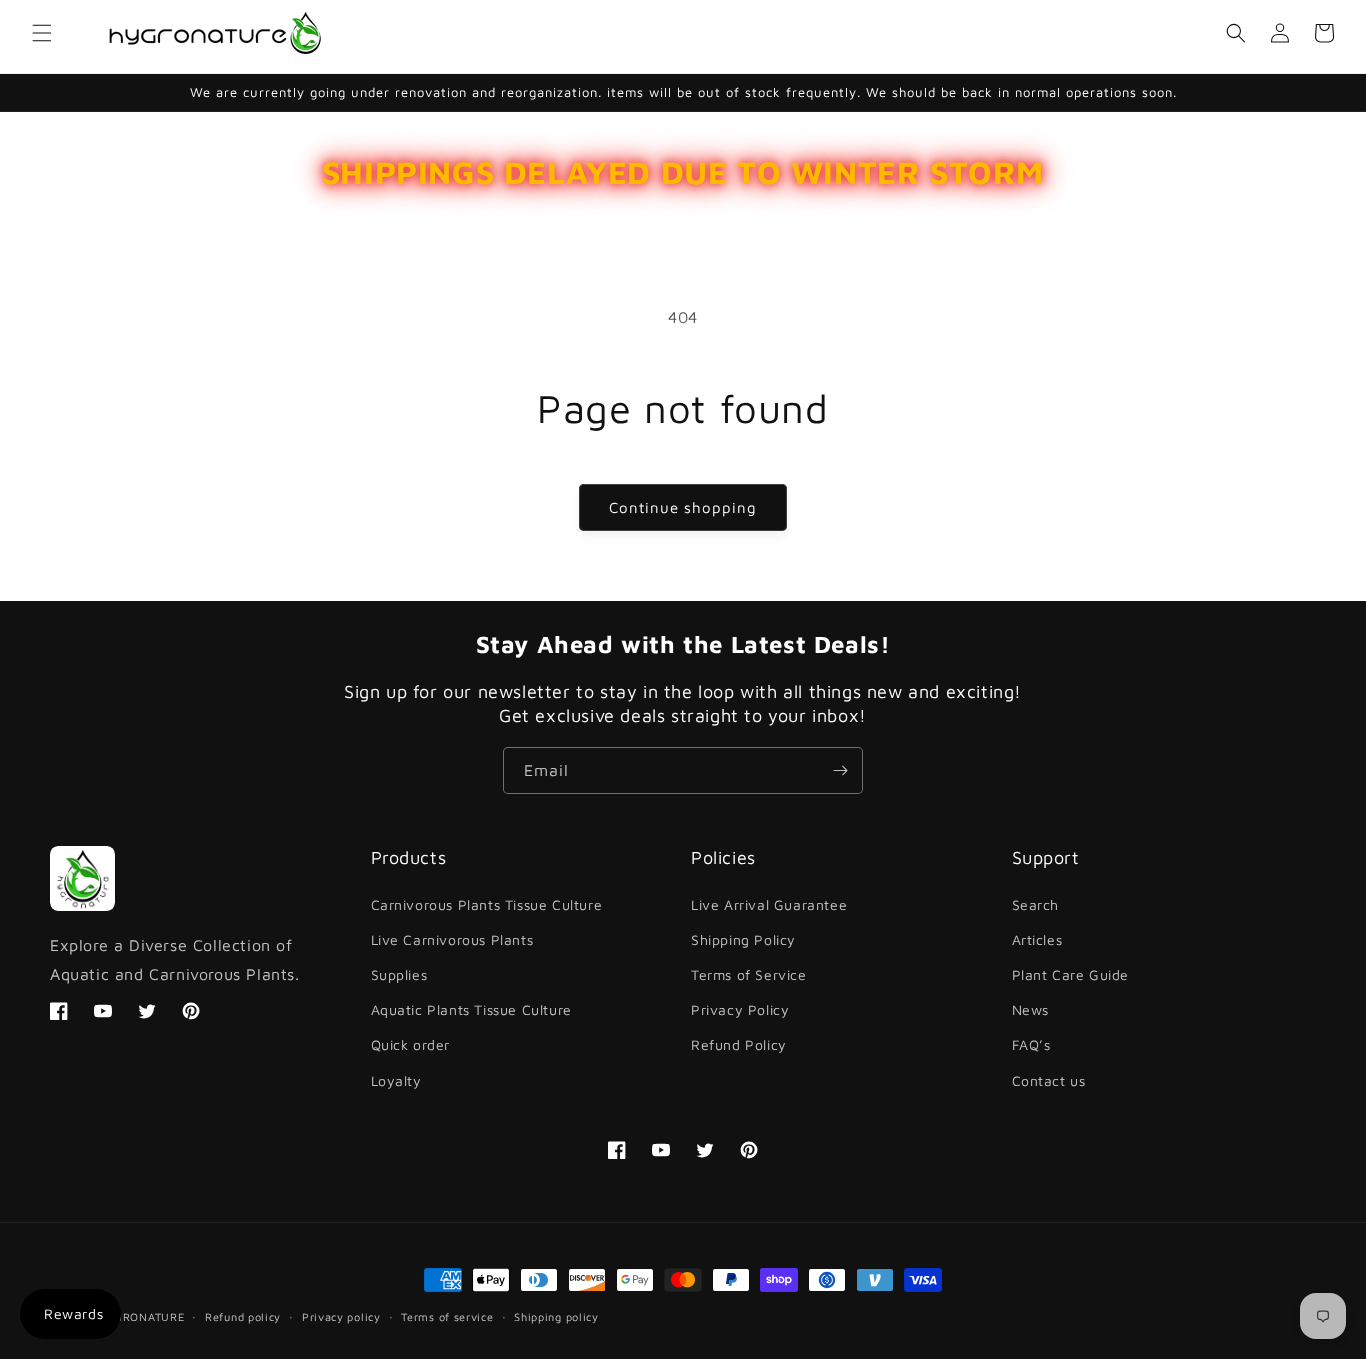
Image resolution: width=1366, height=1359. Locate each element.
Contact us (1049, 1080)
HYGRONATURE (142, 1316)
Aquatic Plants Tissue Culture (471, 1009)
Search (1036, 904)
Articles (1037, 939)
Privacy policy (341, 1316)
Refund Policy (739, 1044)
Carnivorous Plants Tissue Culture (487, 904)
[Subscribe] (840, 770)
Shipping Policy (743, 939)
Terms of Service (749, 974)
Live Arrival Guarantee (769, 904)
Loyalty (396, 1080)
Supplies (399, 974)
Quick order (411, 1044)
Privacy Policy (740, 1009)
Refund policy (243, 1316)
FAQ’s (1031, 1044)
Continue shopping (683, 507)
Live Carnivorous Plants (452, 939)
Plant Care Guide (1071, 974)
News (1030, 1009)
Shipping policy (556, 1316)
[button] (42, 33)
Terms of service (447, 1316)
